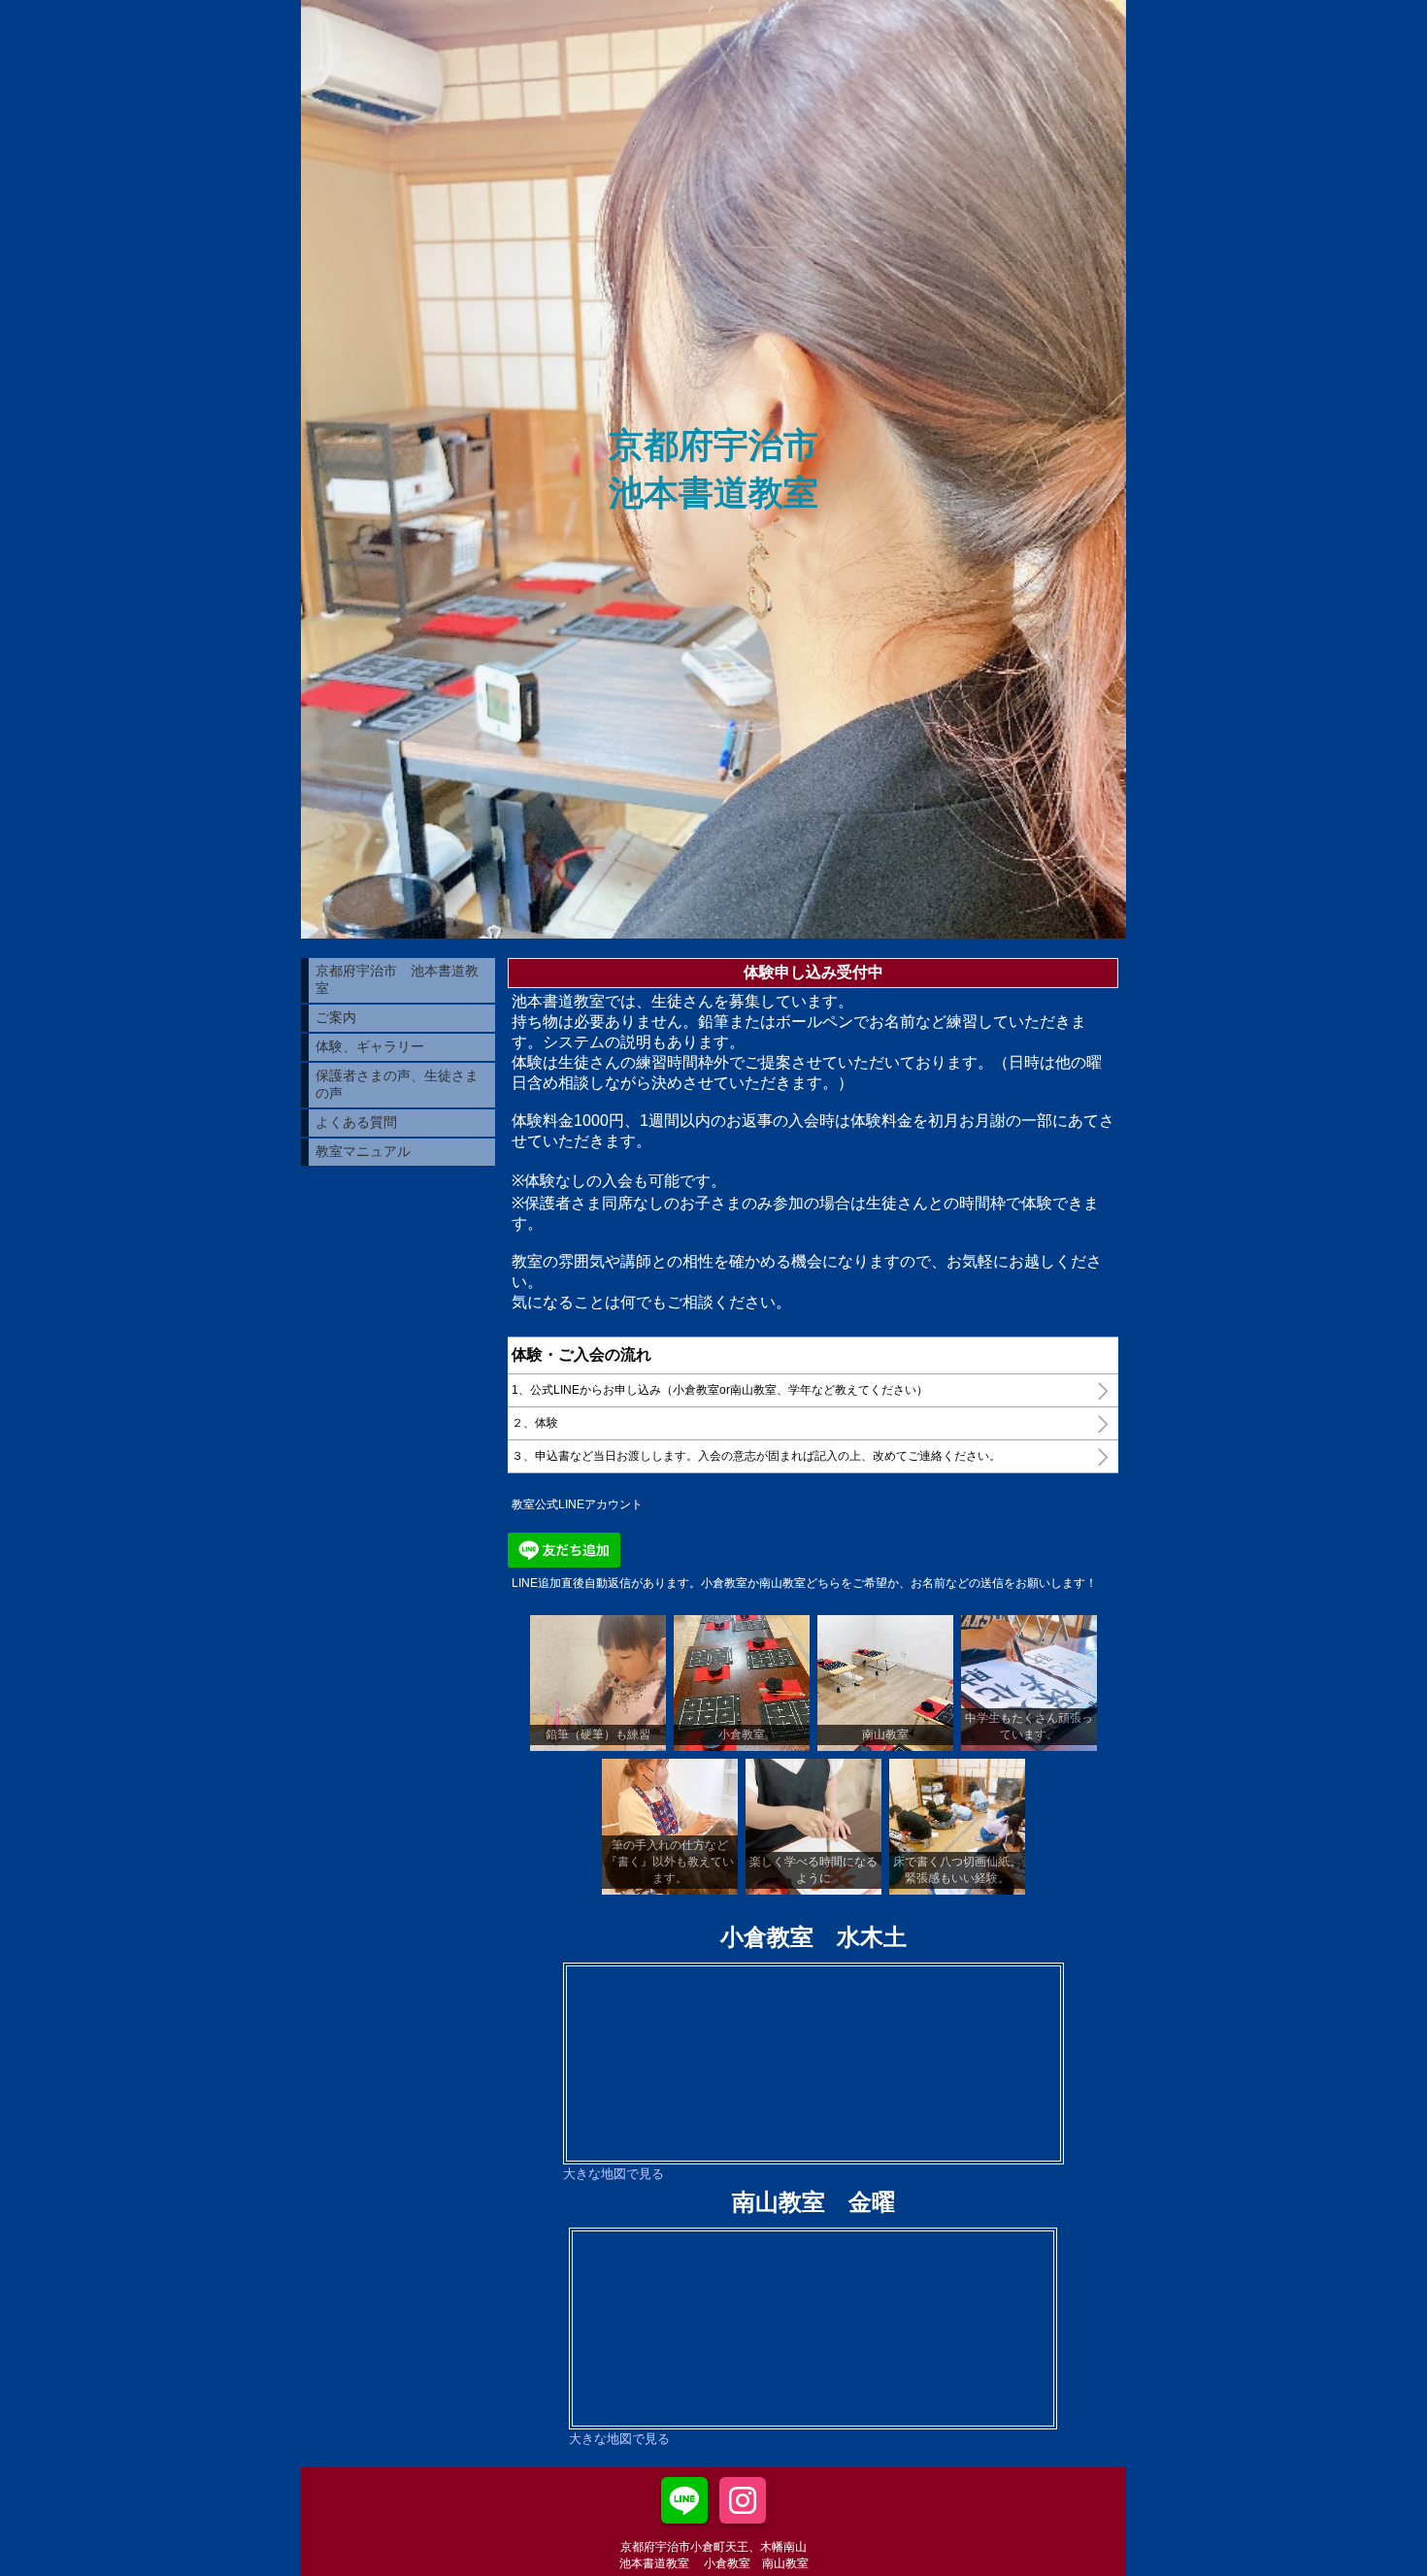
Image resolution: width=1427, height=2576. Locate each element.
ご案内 (336, 1017)
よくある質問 (356, 1122)
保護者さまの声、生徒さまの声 (397, 1084)
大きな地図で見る (614, 2174)
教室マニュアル (363, 1151)
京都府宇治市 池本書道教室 (397, 979)
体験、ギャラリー (370, 1046)
